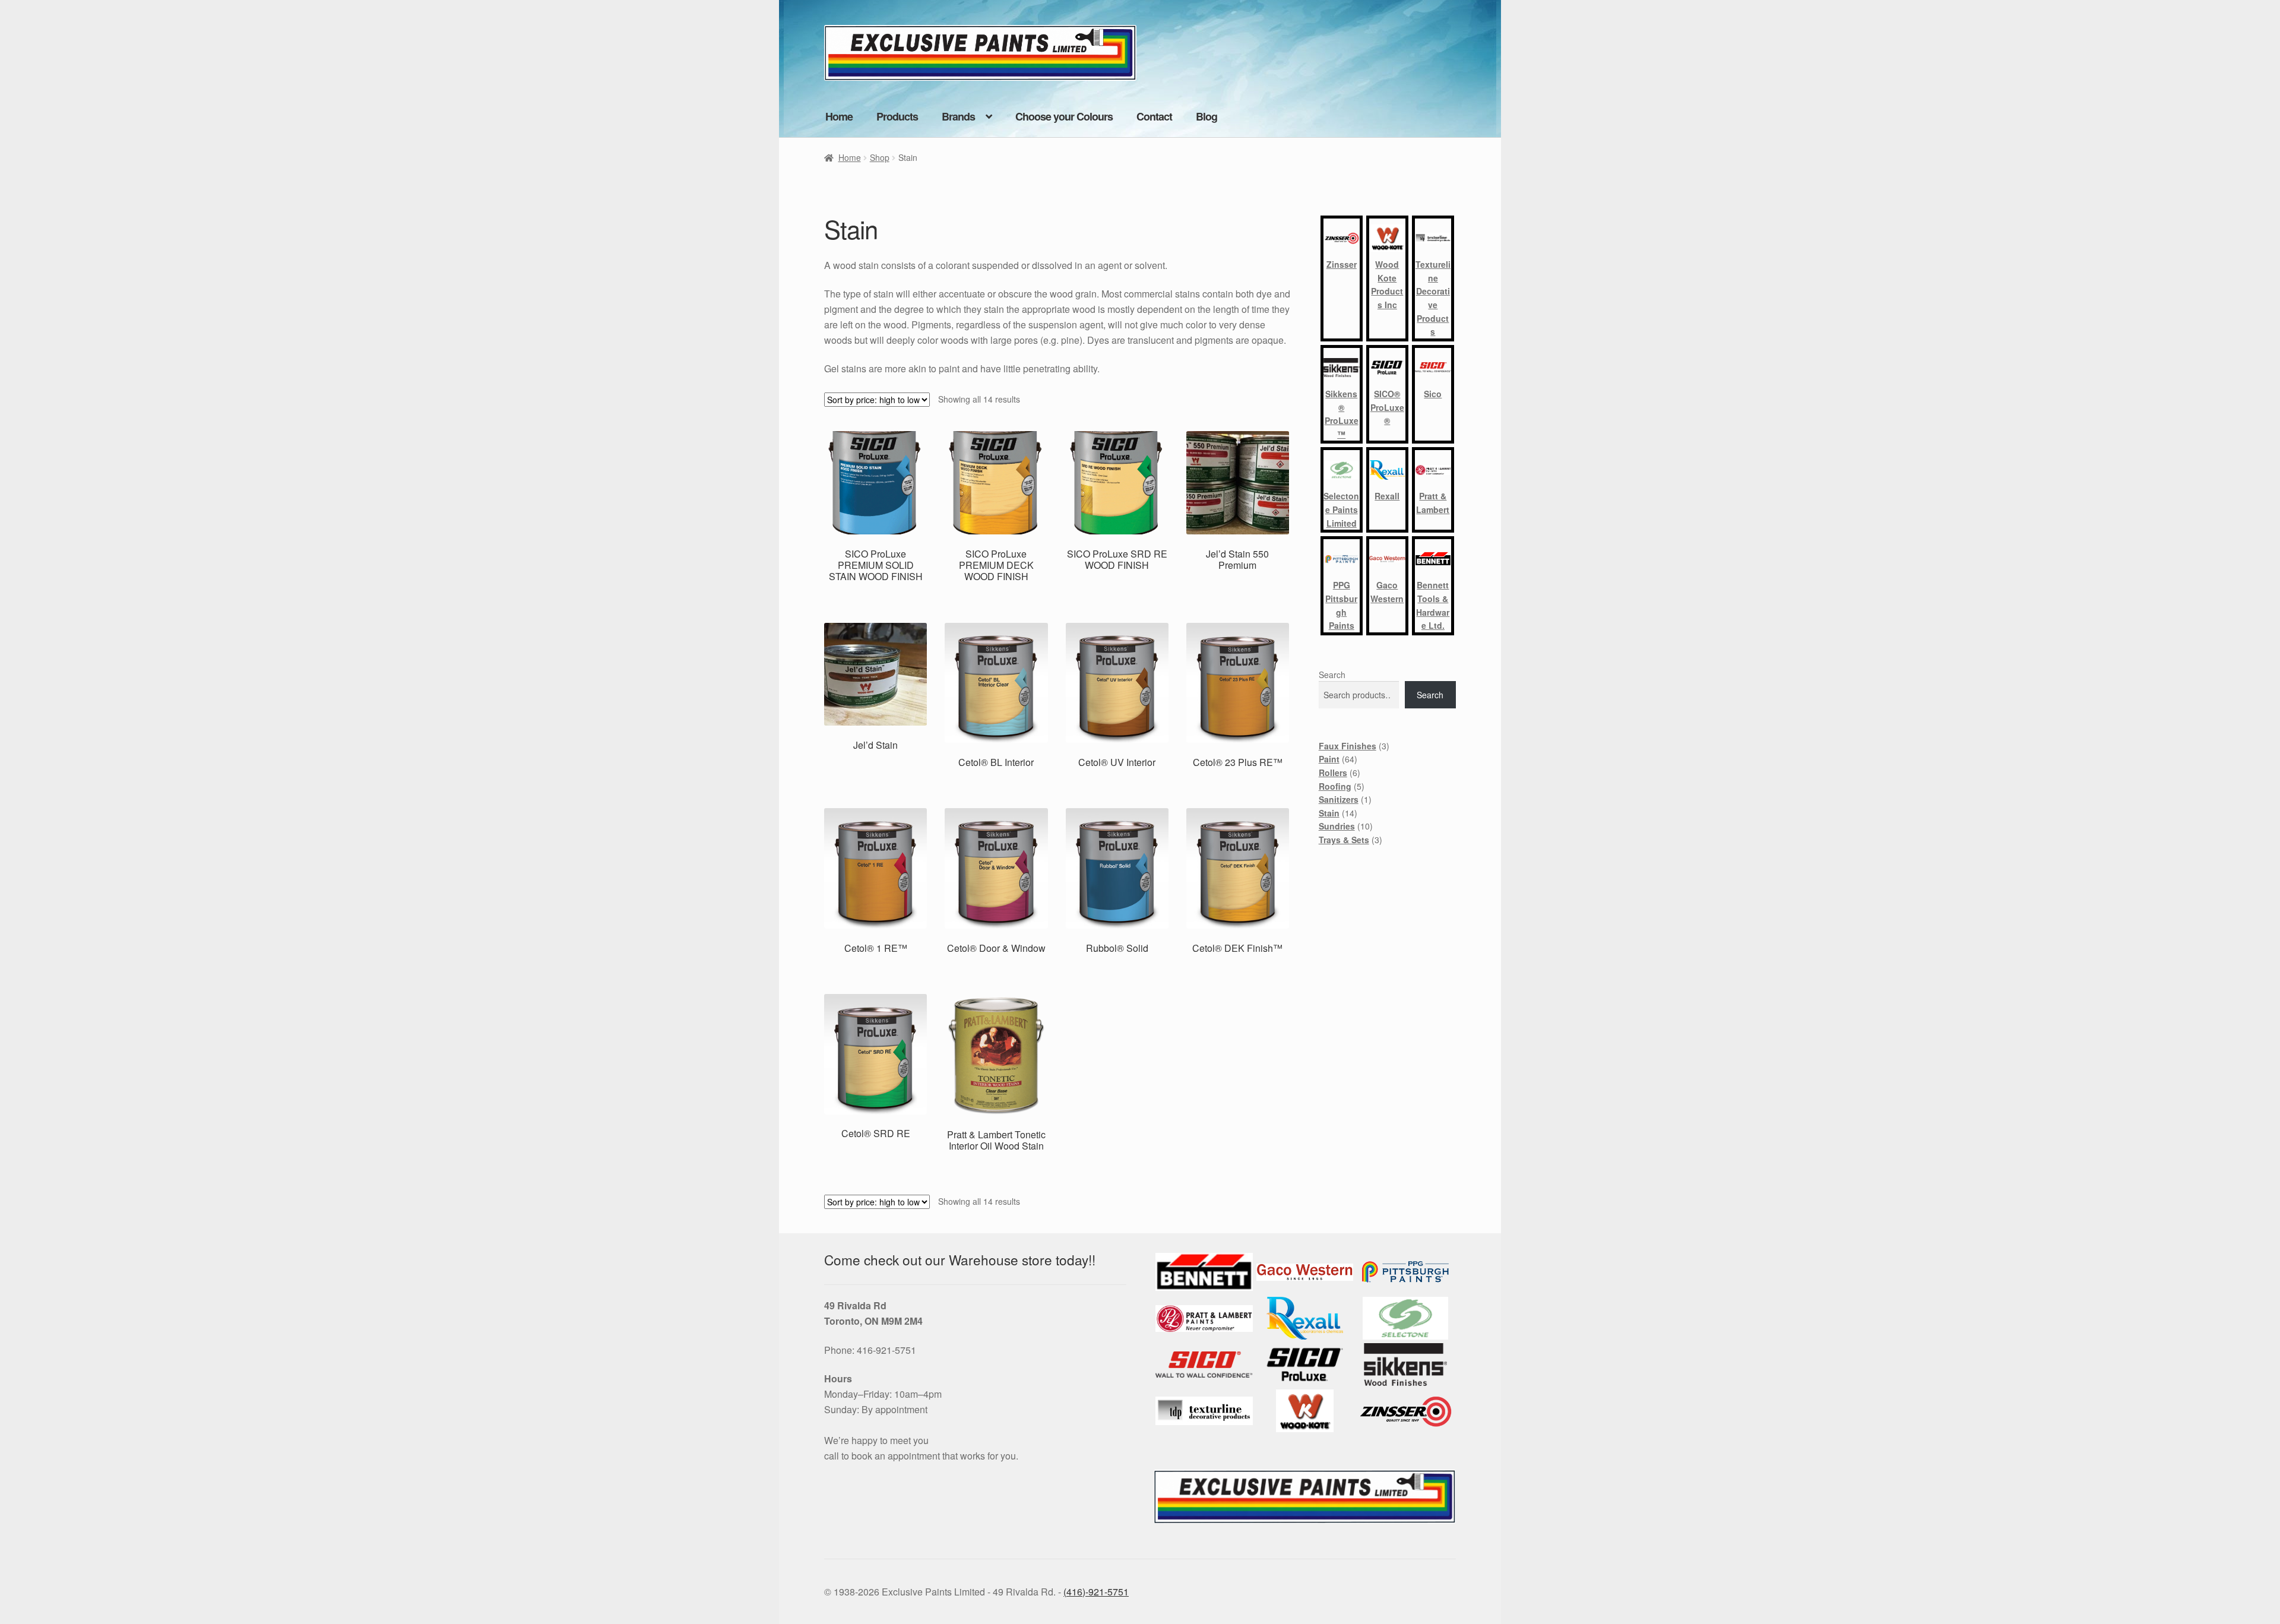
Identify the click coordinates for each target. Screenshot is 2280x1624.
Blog (1206, 116)
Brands (958, 116)
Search (1332, 675)
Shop (880, 157)
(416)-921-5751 (1096, 1592)
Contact (1154, 116)
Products (897, 116)
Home (839, 116)
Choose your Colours (1064, 116)
